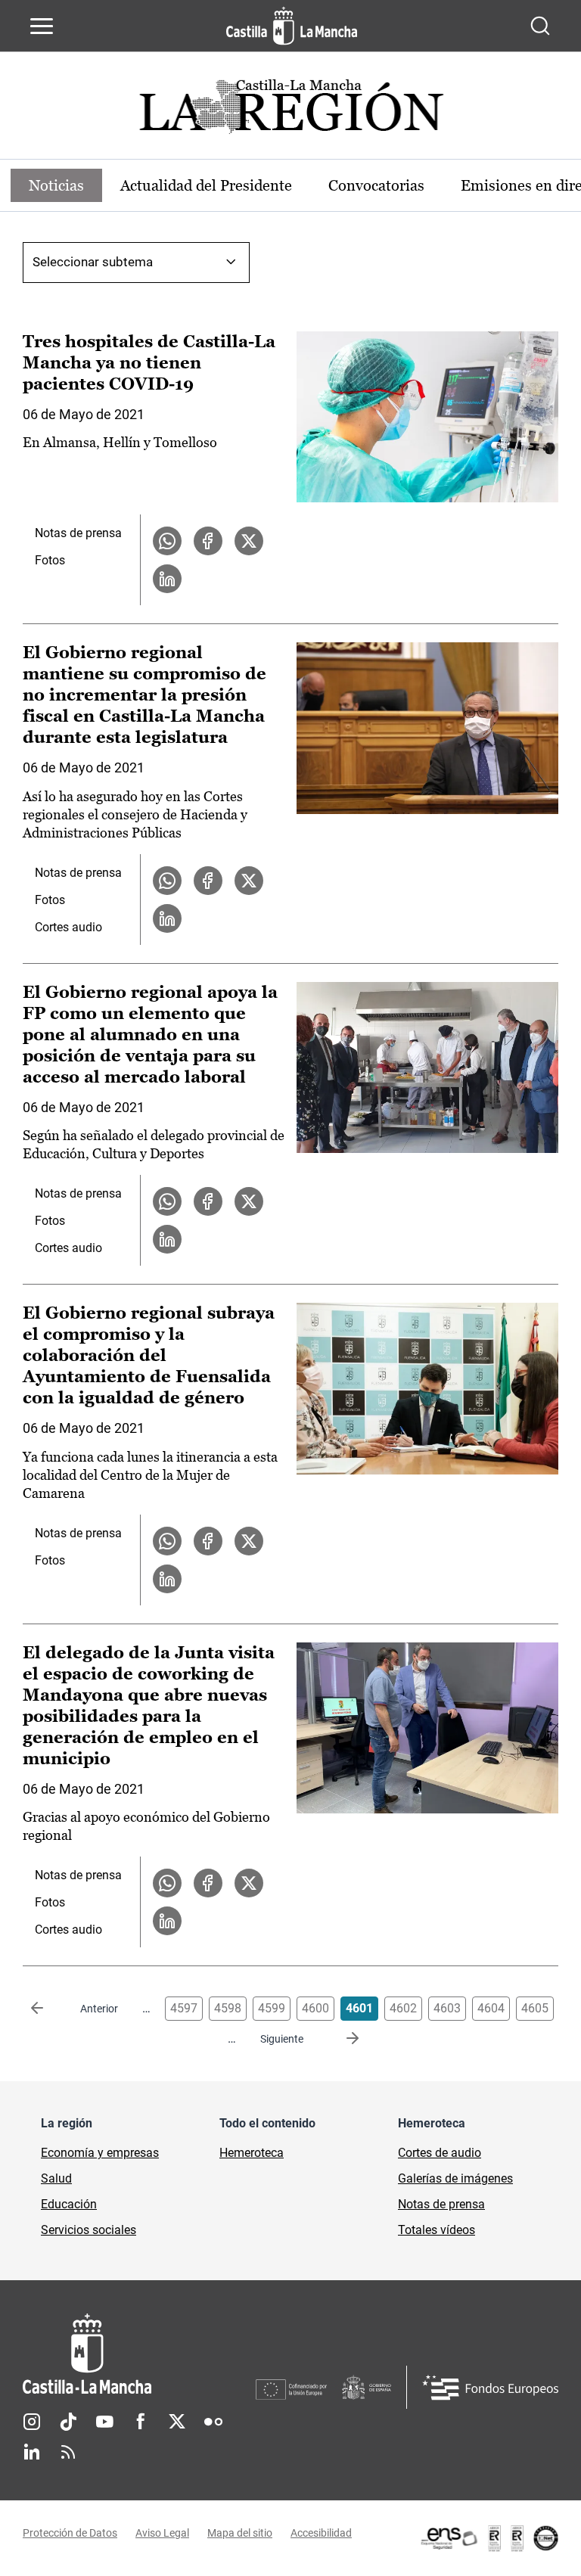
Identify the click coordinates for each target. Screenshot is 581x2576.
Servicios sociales (89, 2230)
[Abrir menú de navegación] (42, 26)
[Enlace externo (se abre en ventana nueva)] (489, 2538)
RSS (68, 2452)
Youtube (104, 2422)
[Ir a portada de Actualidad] (290, 111)
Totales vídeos (437, 2230)
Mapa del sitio (240, 2533)
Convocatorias (376, 185)
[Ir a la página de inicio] (292, 26)
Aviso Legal (162, 2533)
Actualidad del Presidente (206, 185)
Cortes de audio (440, 2153)
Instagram (32, 2422)
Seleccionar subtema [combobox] (93, 262)
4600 (315, 2008)
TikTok (68, 2422)
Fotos (50, 560)
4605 (535, 2008)
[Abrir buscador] (540, 26)
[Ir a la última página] (340, 2039)
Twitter (177, 2422)
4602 (403, 2008)
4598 (228, 2008)
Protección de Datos (70, 2533)
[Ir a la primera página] (49, 2009)
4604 (491, 2008)
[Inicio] (139, 2354)
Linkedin (32, 2452)
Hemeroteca (252, 2153)
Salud (56, 2178)
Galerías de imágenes (455, 2178)
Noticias (56, 185)
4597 (184, 2008)
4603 (447, 2008)
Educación (69, 2204)
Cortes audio (68, 927)
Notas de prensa (78, 533)
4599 (272, 2008)
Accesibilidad (321, 2533)
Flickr (213, 2422)
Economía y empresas (100, 2153)
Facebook (141, 2422)
